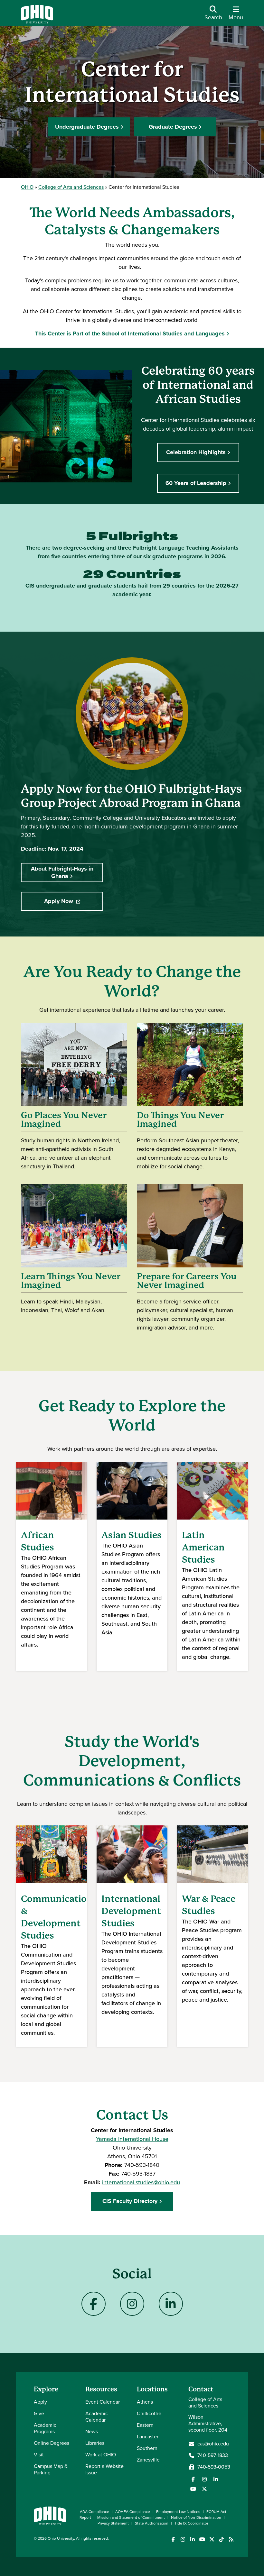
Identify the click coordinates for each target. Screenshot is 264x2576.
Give (39, 2413)
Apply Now (74, 903)
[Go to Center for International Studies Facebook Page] (93, 2304)
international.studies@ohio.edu (141, 2182)
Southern (147, 2448)
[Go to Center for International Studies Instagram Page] (132, 2304)
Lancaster (148, 2437)
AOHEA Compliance (133, 2512)
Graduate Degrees (173, 127)
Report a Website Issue (104, 2469)
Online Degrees (52, 2443)
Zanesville (148, 2460)
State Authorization (152, 2523)
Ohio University (61, 2538)
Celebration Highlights (196, 452)
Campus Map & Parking (51, 2469)
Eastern (145, 2425)
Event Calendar (103, 2402)
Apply (40, 2402)
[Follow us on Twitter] (204, 2489)
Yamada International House (132, 2139)
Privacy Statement (113, 2523)
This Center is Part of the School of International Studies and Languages (130, 333)
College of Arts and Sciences (71, 187)
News (92, 2431)
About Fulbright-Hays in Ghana (62, 872)
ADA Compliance (94, 2512)
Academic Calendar (97, 2417)
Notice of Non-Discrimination (196, 2517)
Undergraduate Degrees (87, 127)
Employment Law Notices (178, 2512)
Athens (145, 2402)
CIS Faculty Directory (130, 2201)
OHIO (27, 187)
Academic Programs (45, 2428)
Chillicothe (149, 2413)
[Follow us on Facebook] (193, 2479)
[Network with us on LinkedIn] (216, 2479)
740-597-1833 (213, 2455)
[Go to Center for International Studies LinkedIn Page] (171, 2304)
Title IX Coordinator (191, 2523)
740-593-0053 (214, 2467)
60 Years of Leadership (196, 483)
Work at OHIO (101, 2455)
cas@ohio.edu (213, 2444)
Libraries (95, 2443)
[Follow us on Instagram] (204, 2479)
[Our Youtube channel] (193, 2489)
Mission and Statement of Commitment (131, 2517)
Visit (39, 2455)
